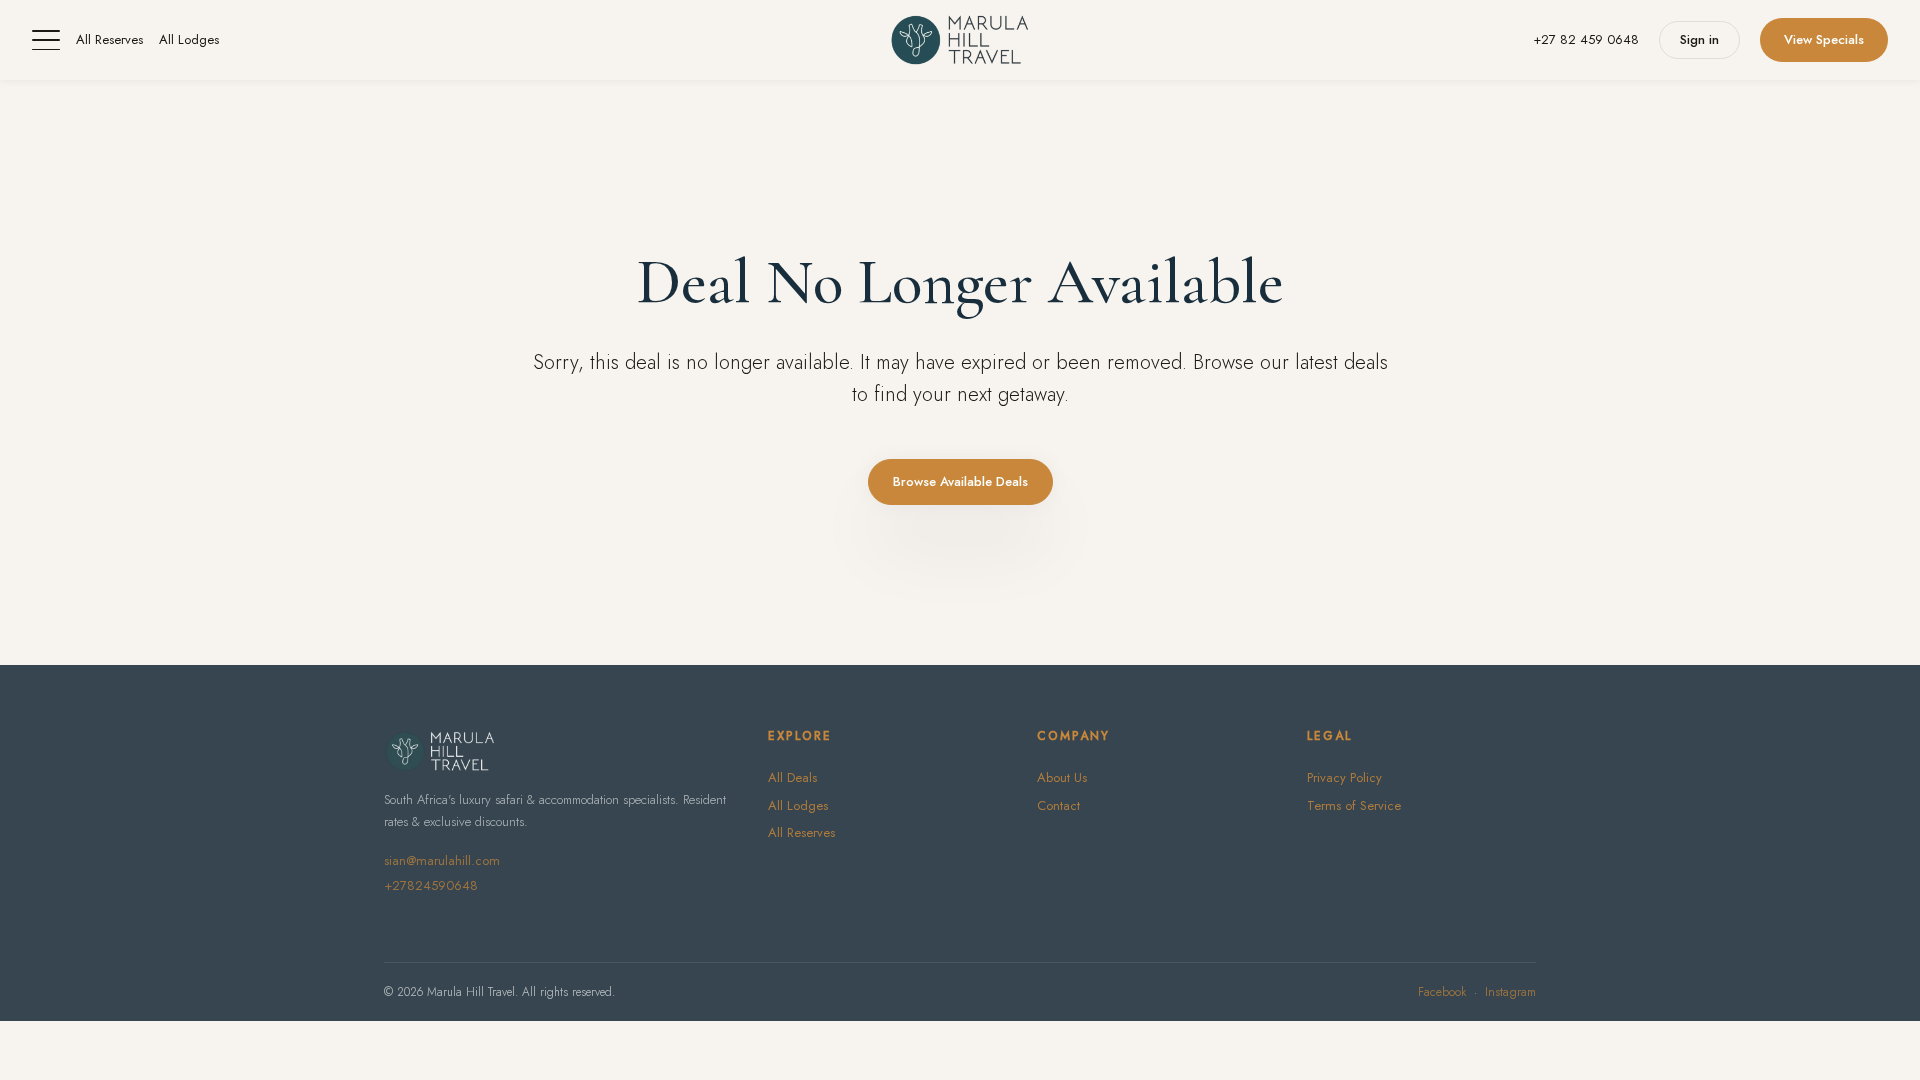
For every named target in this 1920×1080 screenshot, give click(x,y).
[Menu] (46, 40)
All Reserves (109, 39)
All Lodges (189, 39)
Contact (1058, 805)
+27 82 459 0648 (1586, 39)
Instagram (1510, 992)
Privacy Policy (1344, 777)
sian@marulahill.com (442, 860)
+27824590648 (431, 885)
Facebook (1442, 992)
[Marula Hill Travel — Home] (959, 40)
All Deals (792, 777)
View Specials (1824, 39)
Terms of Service (1354, 805)
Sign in (1699, 39)
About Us (1062, 777)
